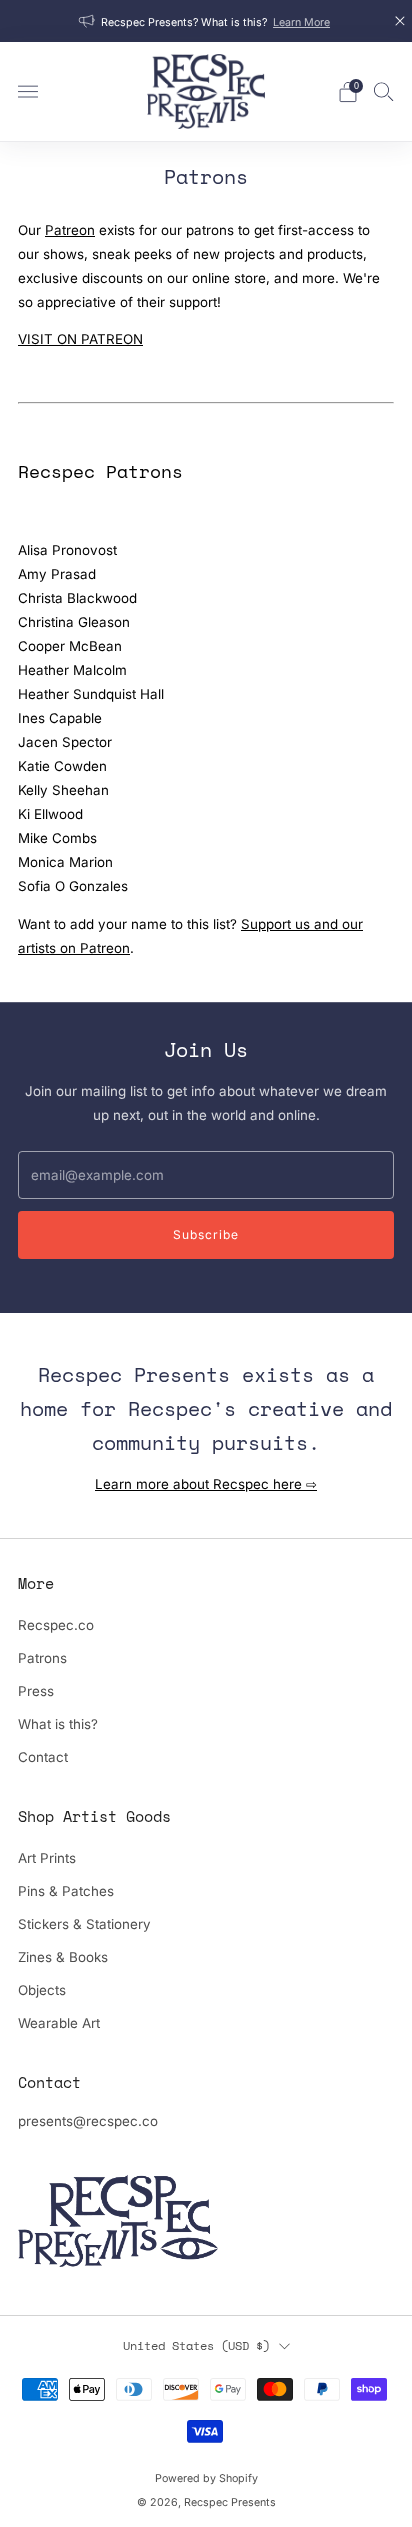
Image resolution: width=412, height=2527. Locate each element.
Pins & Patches (66, 1891)
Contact (43, 1757)
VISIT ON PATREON (80, 339)
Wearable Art (59, 2023)
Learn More (301, 22)
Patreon (70, 230)
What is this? (58, 1724)
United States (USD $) (196, 2345)
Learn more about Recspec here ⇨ (206, 1484)
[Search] (384, 91)
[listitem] (206, 21)
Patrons (42, 1658)
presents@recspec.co (88, 2121)
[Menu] (28, 92)
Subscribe (206, 1234)
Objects (42, 1990)
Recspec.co (56, 1625)
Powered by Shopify (206, 2478)
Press (36, 1691)
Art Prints (47, 1858)
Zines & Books (63, 1957)
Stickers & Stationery (84, 1924)
